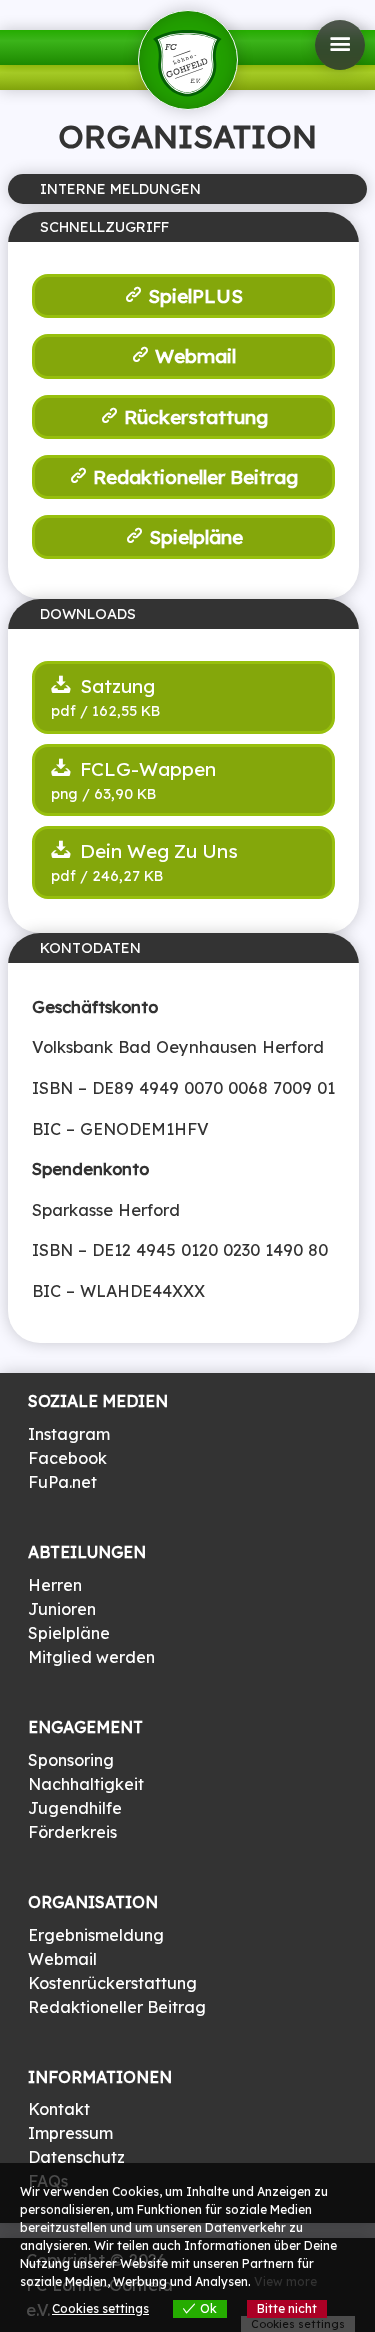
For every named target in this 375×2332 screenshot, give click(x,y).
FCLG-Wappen (145, 769)
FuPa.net (62, 1482)
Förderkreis (72, 1832)
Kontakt (59, 2109)
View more (285, 2281)
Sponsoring (71, 1760)
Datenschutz (76, 2157)
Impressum (70, 2133)
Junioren (62, 1609)
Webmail (195, 356)
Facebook (67, 1458)
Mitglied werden (91, 1657)
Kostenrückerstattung (112, 1983)
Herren (55, 1585)
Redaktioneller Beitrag (195, 477)
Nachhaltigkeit (86, 1784)
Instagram (69, 1434)
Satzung (115, 686)
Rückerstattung (196, 417)
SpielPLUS (195, 296)
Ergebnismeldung (96, 1935)
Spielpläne (196, 537)
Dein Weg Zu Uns (156, 851)
